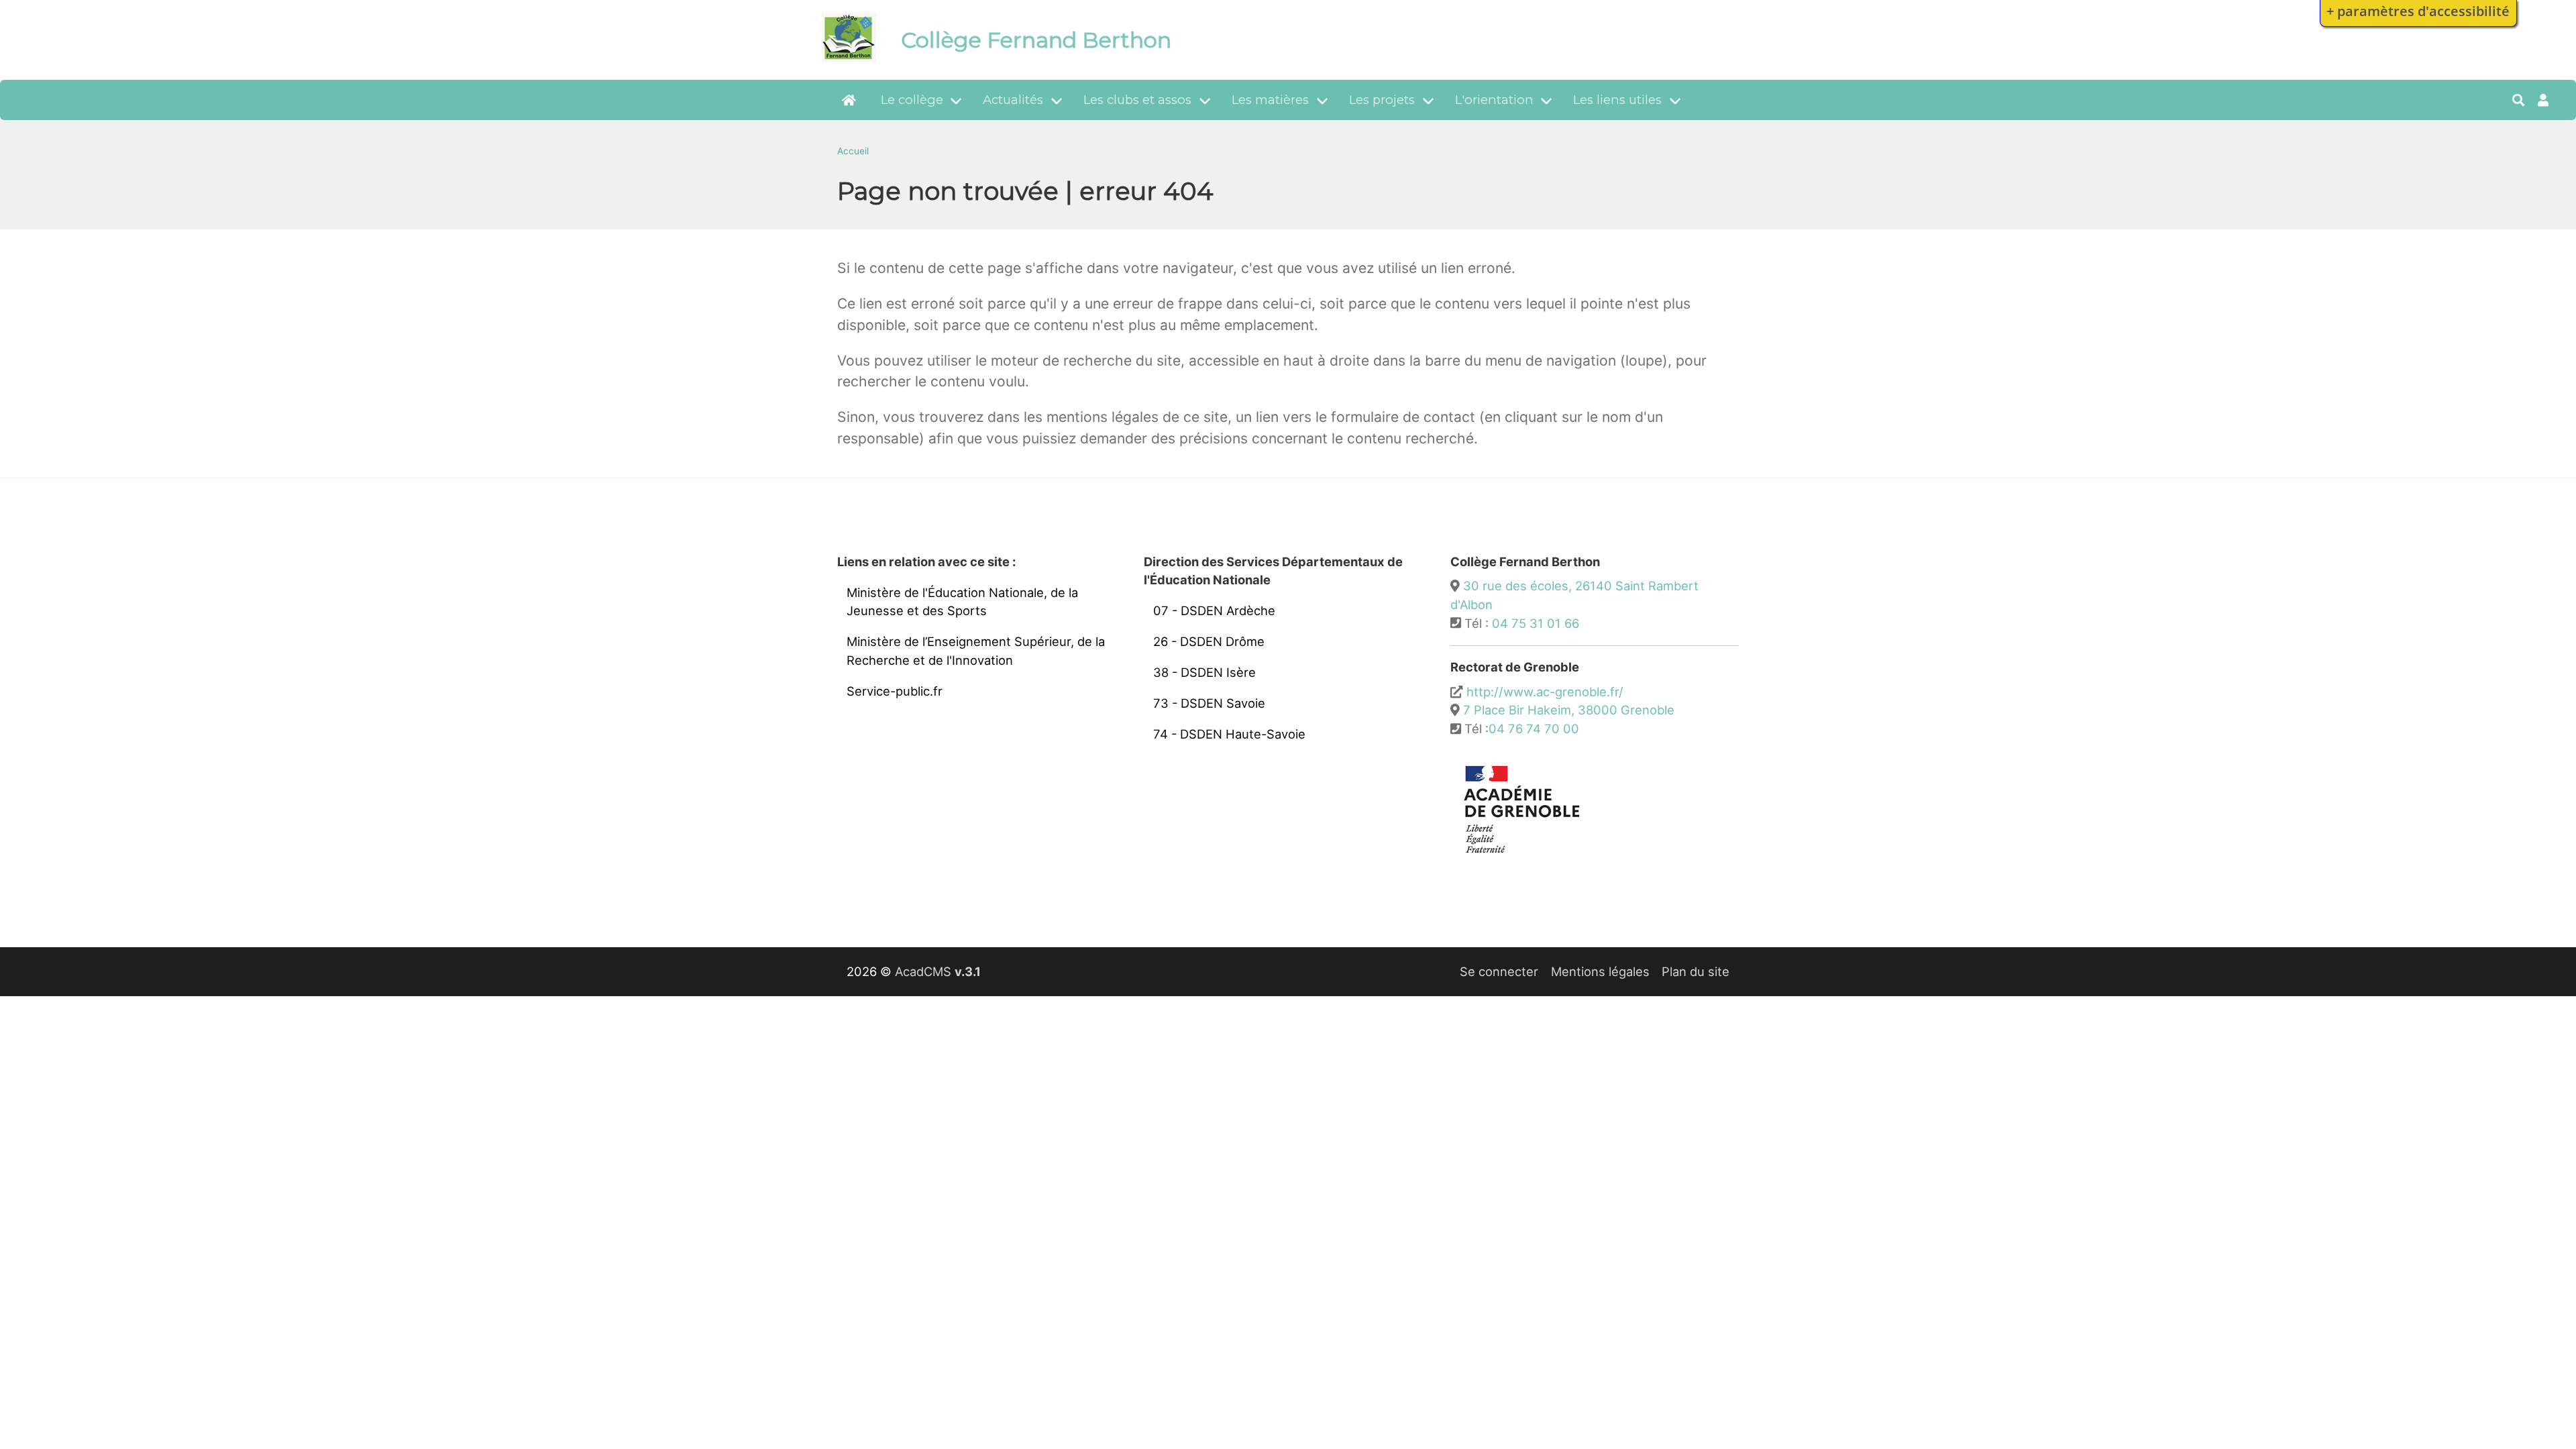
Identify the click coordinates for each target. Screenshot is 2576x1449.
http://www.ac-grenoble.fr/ (1545, 692)
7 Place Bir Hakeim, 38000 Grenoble (1569, 710)
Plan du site (1696, 971)
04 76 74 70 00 (1534, 729)
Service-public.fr (895, 691)
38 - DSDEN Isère (1204, 672)
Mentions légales (1600, 971)
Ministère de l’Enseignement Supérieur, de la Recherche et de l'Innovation (976, 651)
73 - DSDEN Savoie (1209, 703)
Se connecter (1499, 971)
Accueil (853, 151)
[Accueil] (849, 58)
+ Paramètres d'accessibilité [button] (2418, 11)
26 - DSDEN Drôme (1209, 641)
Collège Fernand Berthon (1036, 40)
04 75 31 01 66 (1536, 623)
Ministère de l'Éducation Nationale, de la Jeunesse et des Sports (962, 602)
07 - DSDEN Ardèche (1214, 610)
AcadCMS (938, 971)
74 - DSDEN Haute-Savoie (1229, 734)
